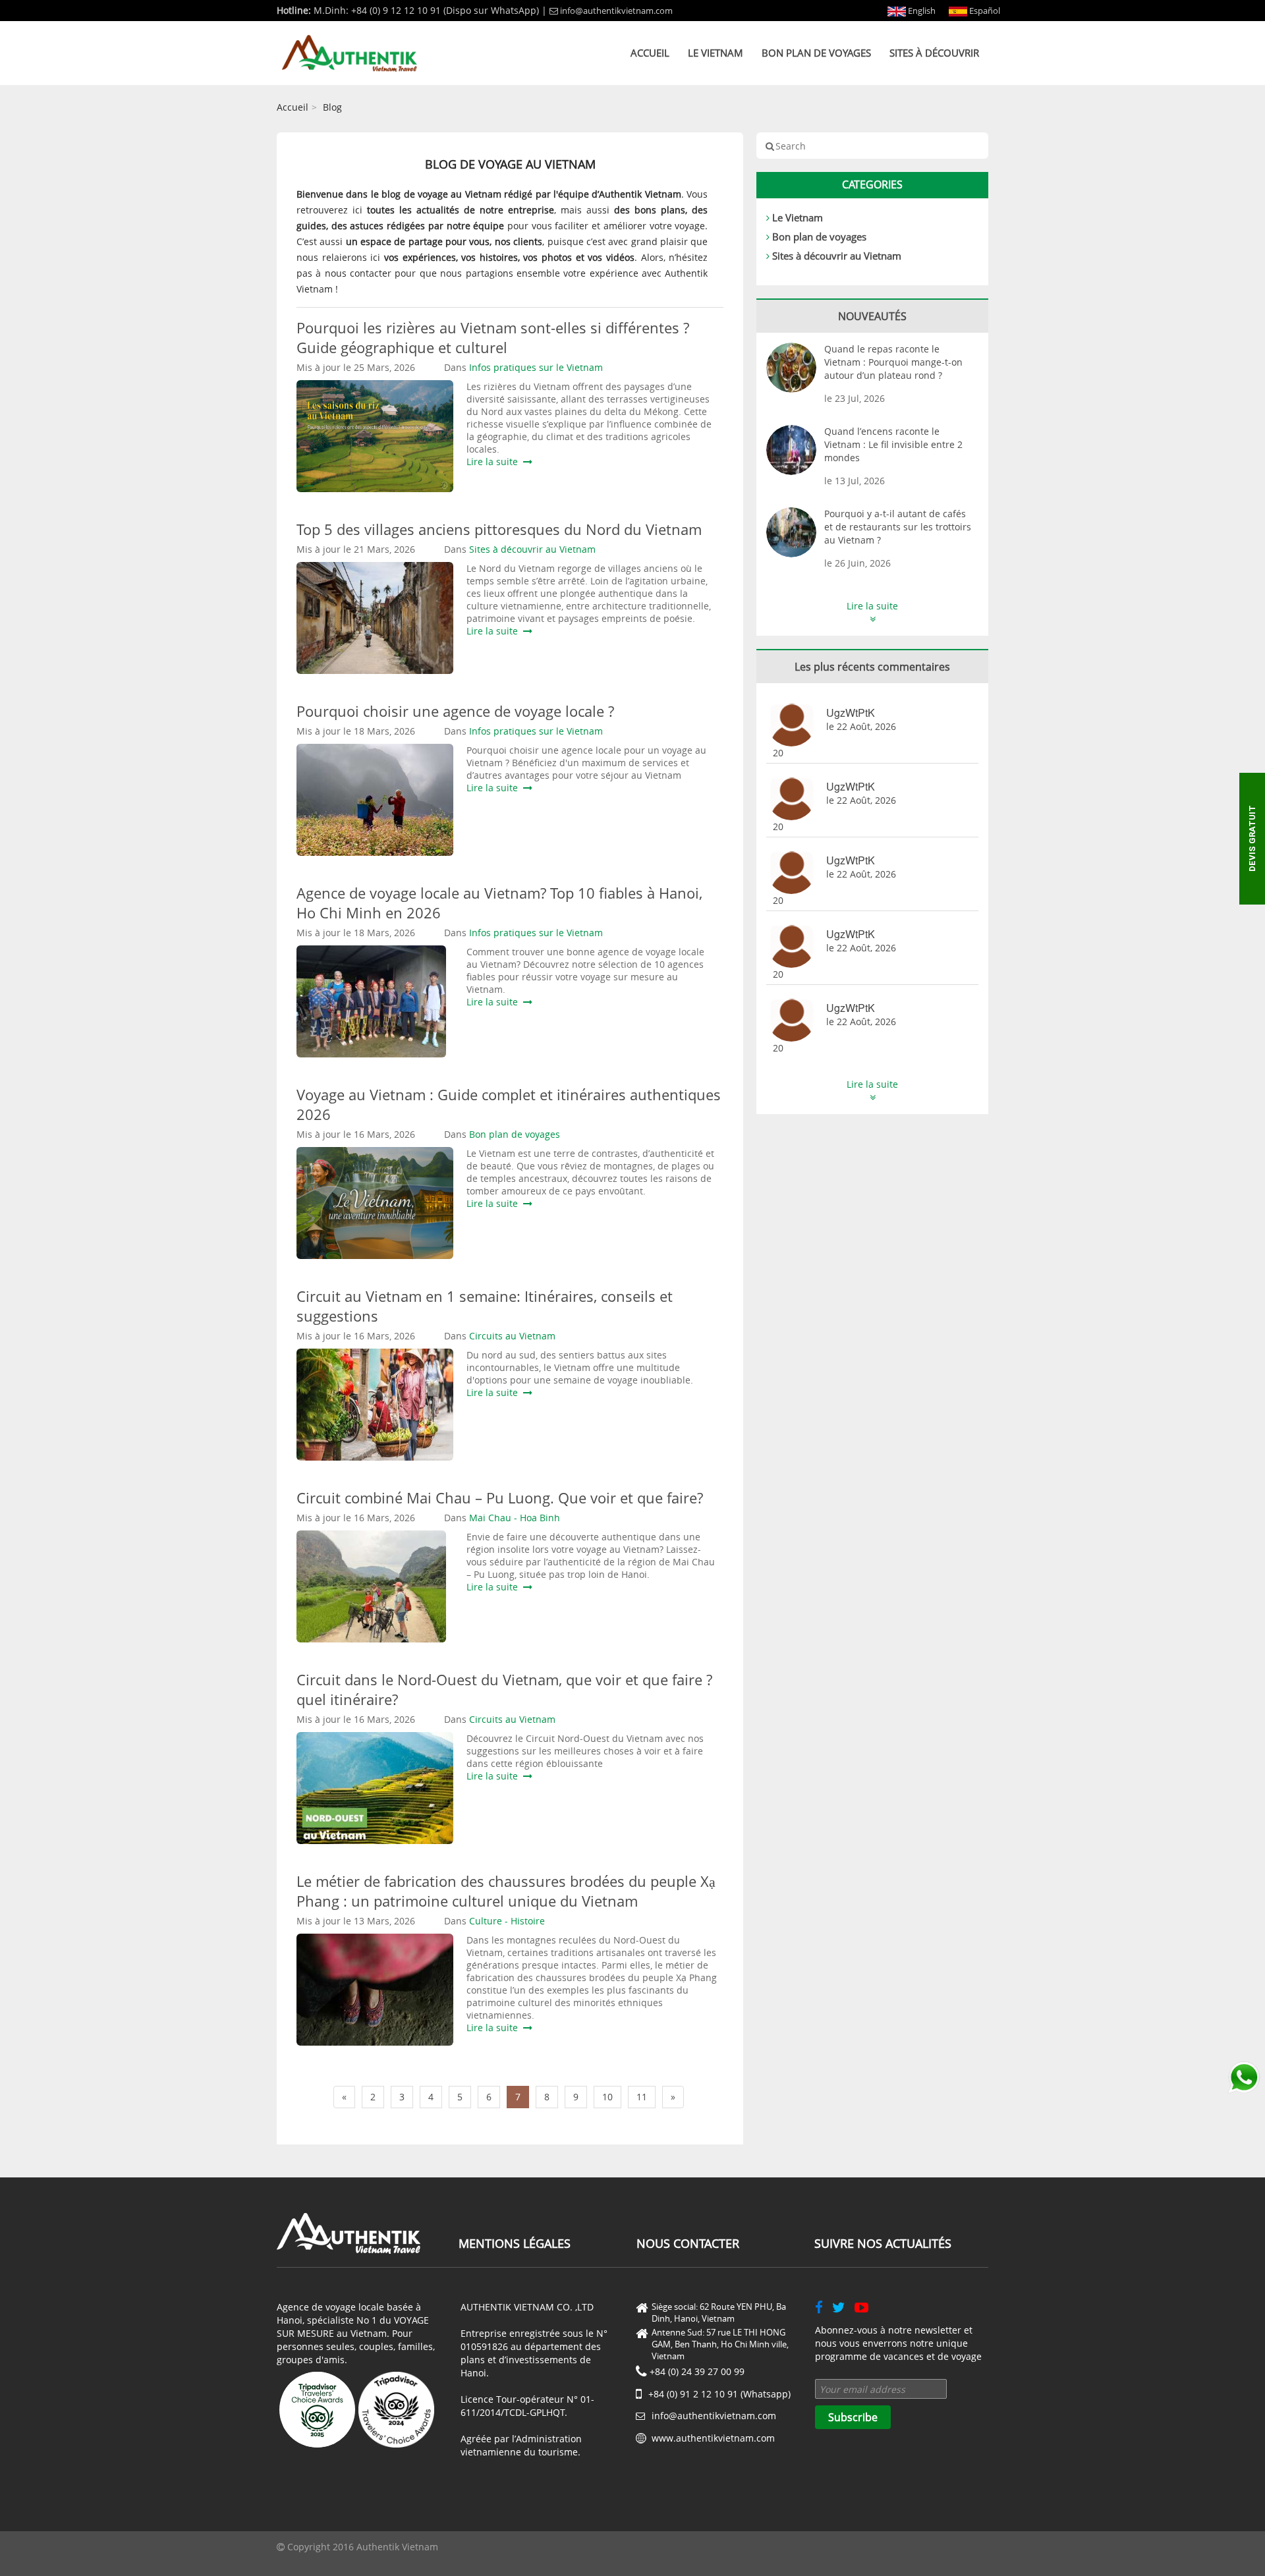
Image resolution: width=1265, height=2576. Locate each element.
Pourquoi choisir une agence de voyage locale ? (455, 711)
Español (984, 11)
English (921, 11)
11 (642, 2097)
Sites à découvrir (934, 53)
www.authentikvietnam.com (713, 2438)
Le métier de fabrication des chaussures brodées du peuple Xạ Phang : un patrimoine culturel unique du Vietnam (506, 1891)
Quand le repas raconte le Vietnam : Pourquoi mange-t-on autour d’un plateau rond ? (893, 362)
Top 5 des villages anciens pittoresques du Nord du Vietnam (499, 529)
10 (607, 2097)
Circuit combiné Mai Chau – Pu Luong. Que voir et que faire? (500, 1498)
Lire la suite (495, 462)
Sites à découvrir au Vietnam (837, 256)
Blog (332, 107)
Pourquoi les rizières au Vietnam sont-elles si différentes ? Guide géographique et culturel (493, 337)
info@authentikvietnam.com (616, 11)
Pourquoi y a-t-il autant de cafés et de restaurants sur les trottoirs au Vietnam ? (898, 527)
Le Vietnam (716, 53)
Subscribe (853, 2417)
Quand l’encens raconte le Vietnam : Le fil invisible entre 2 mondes (893, 444)
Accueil (650, 53)
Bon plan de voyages (816, 53)
